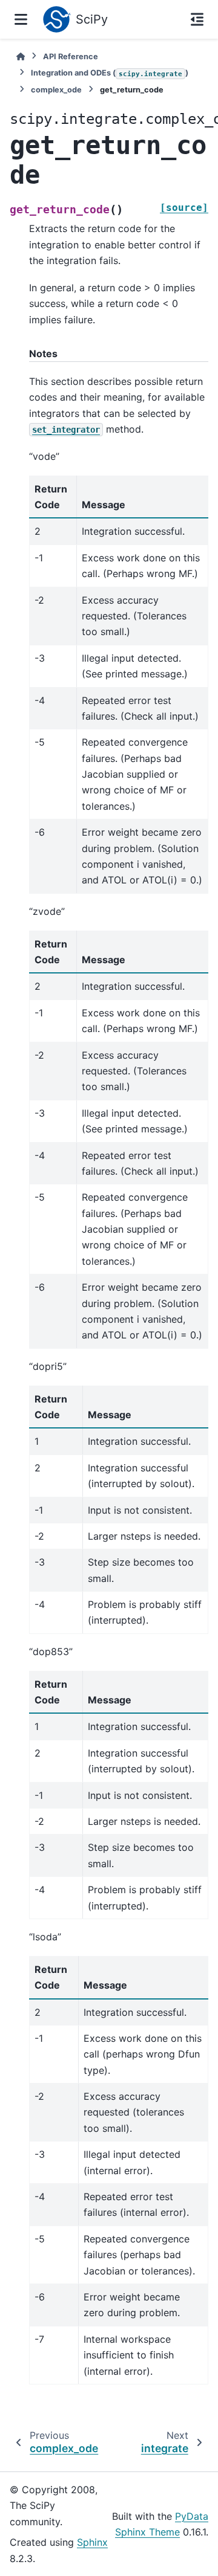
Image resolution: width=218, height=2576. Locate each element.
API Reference (71, 56)
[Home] (21, 56)
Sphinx (92, 2542)
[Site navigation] (21, 19)
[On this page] (197, 19)
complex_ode (56, 90)
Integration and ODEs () (110, 73)
